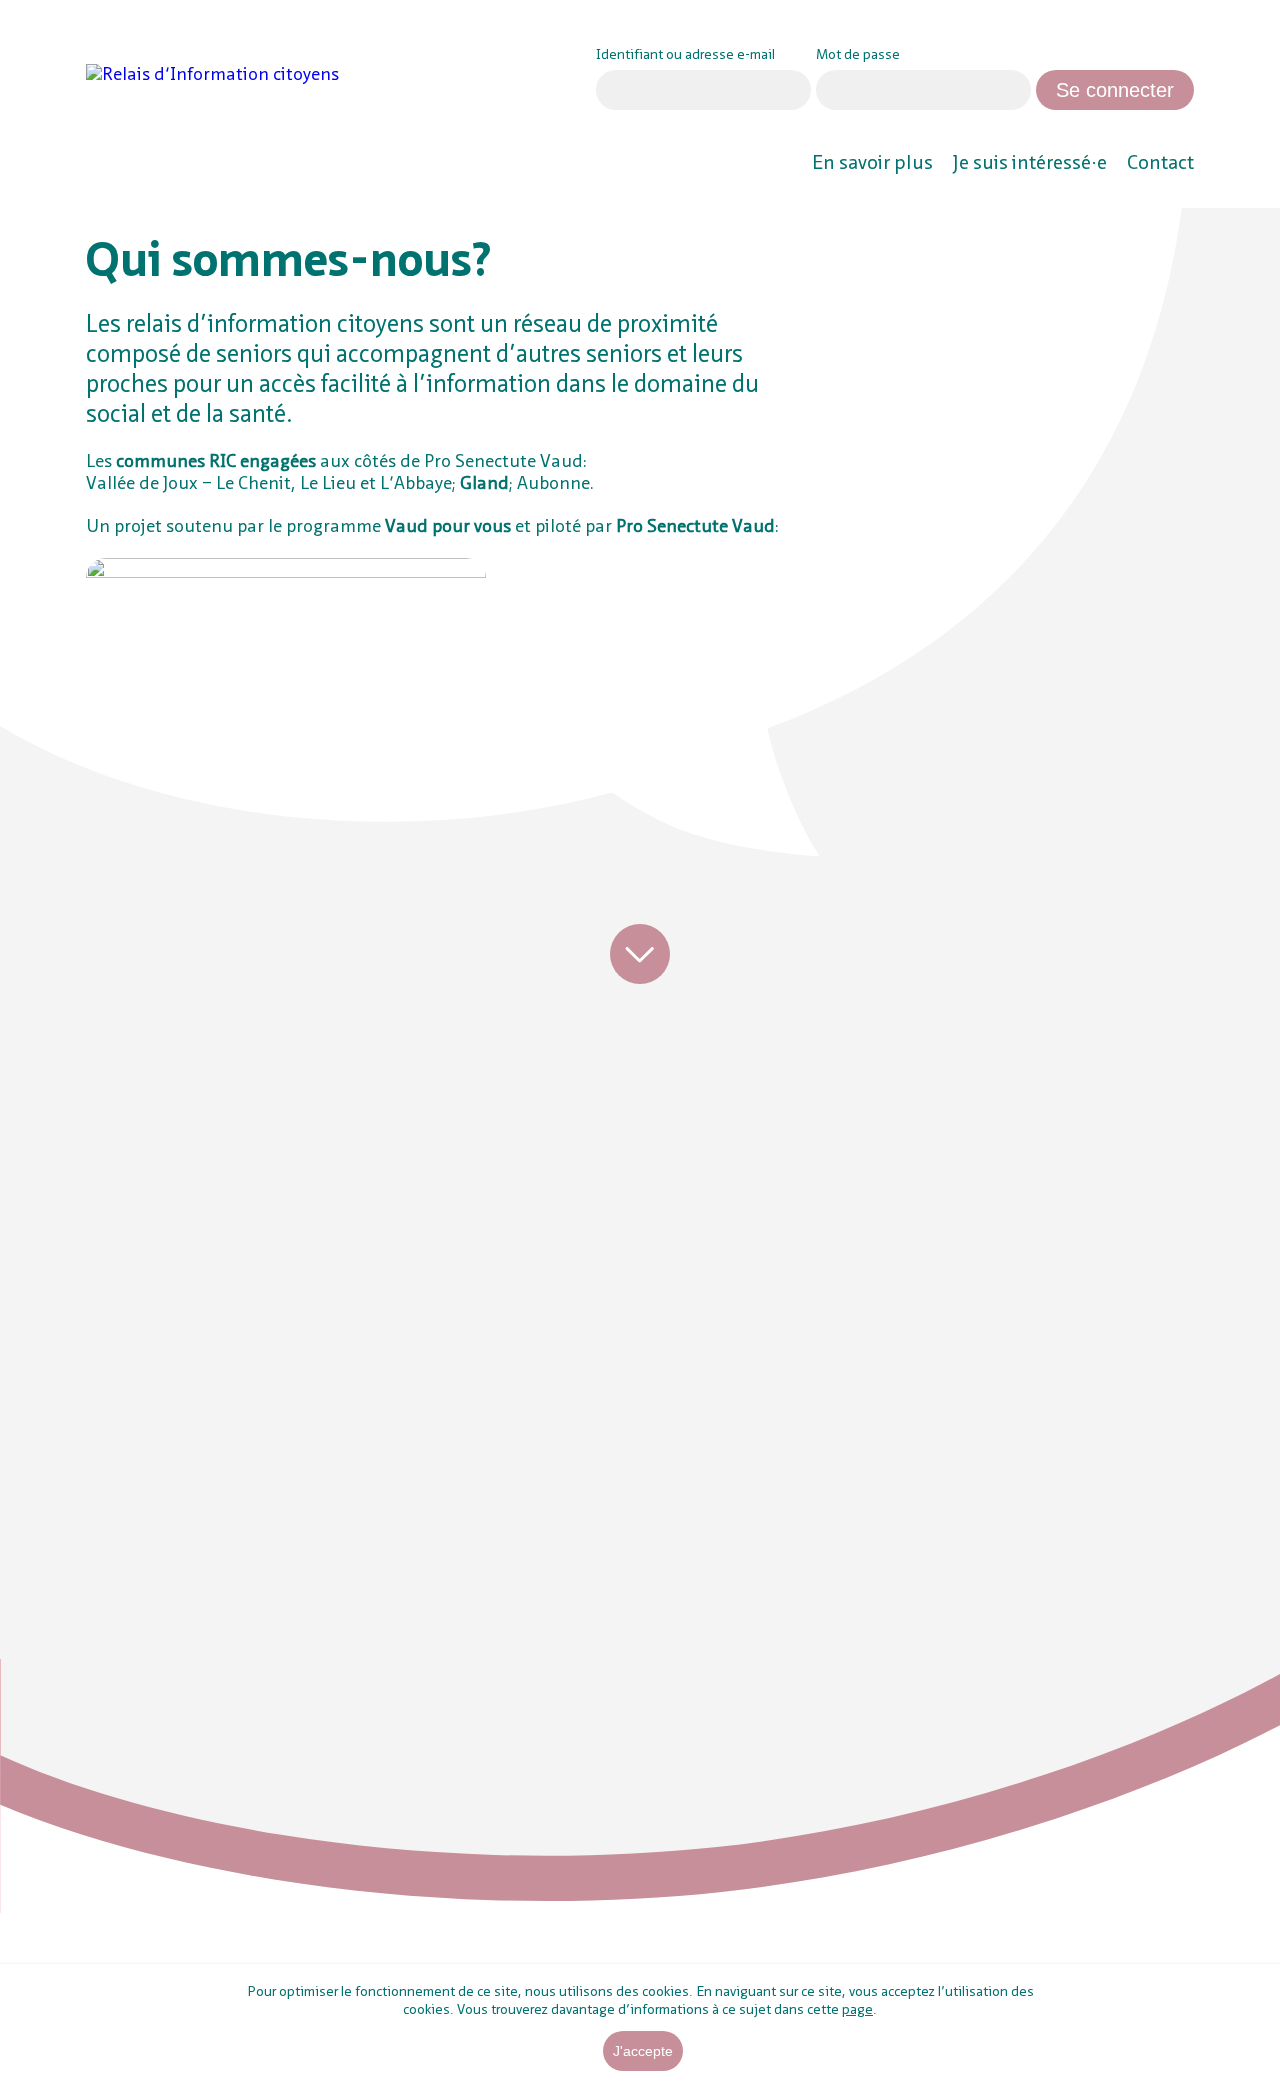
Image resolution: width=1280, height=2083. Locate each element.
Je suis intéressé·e (1030, 164)
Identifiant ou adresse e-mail (685, 55)
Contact (1160, 164)
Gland (484, 484)
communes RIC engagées (216, 462)
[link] (251, 75)
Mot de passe (858, 55)
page (857, 2010)
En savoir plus (872, 164)
